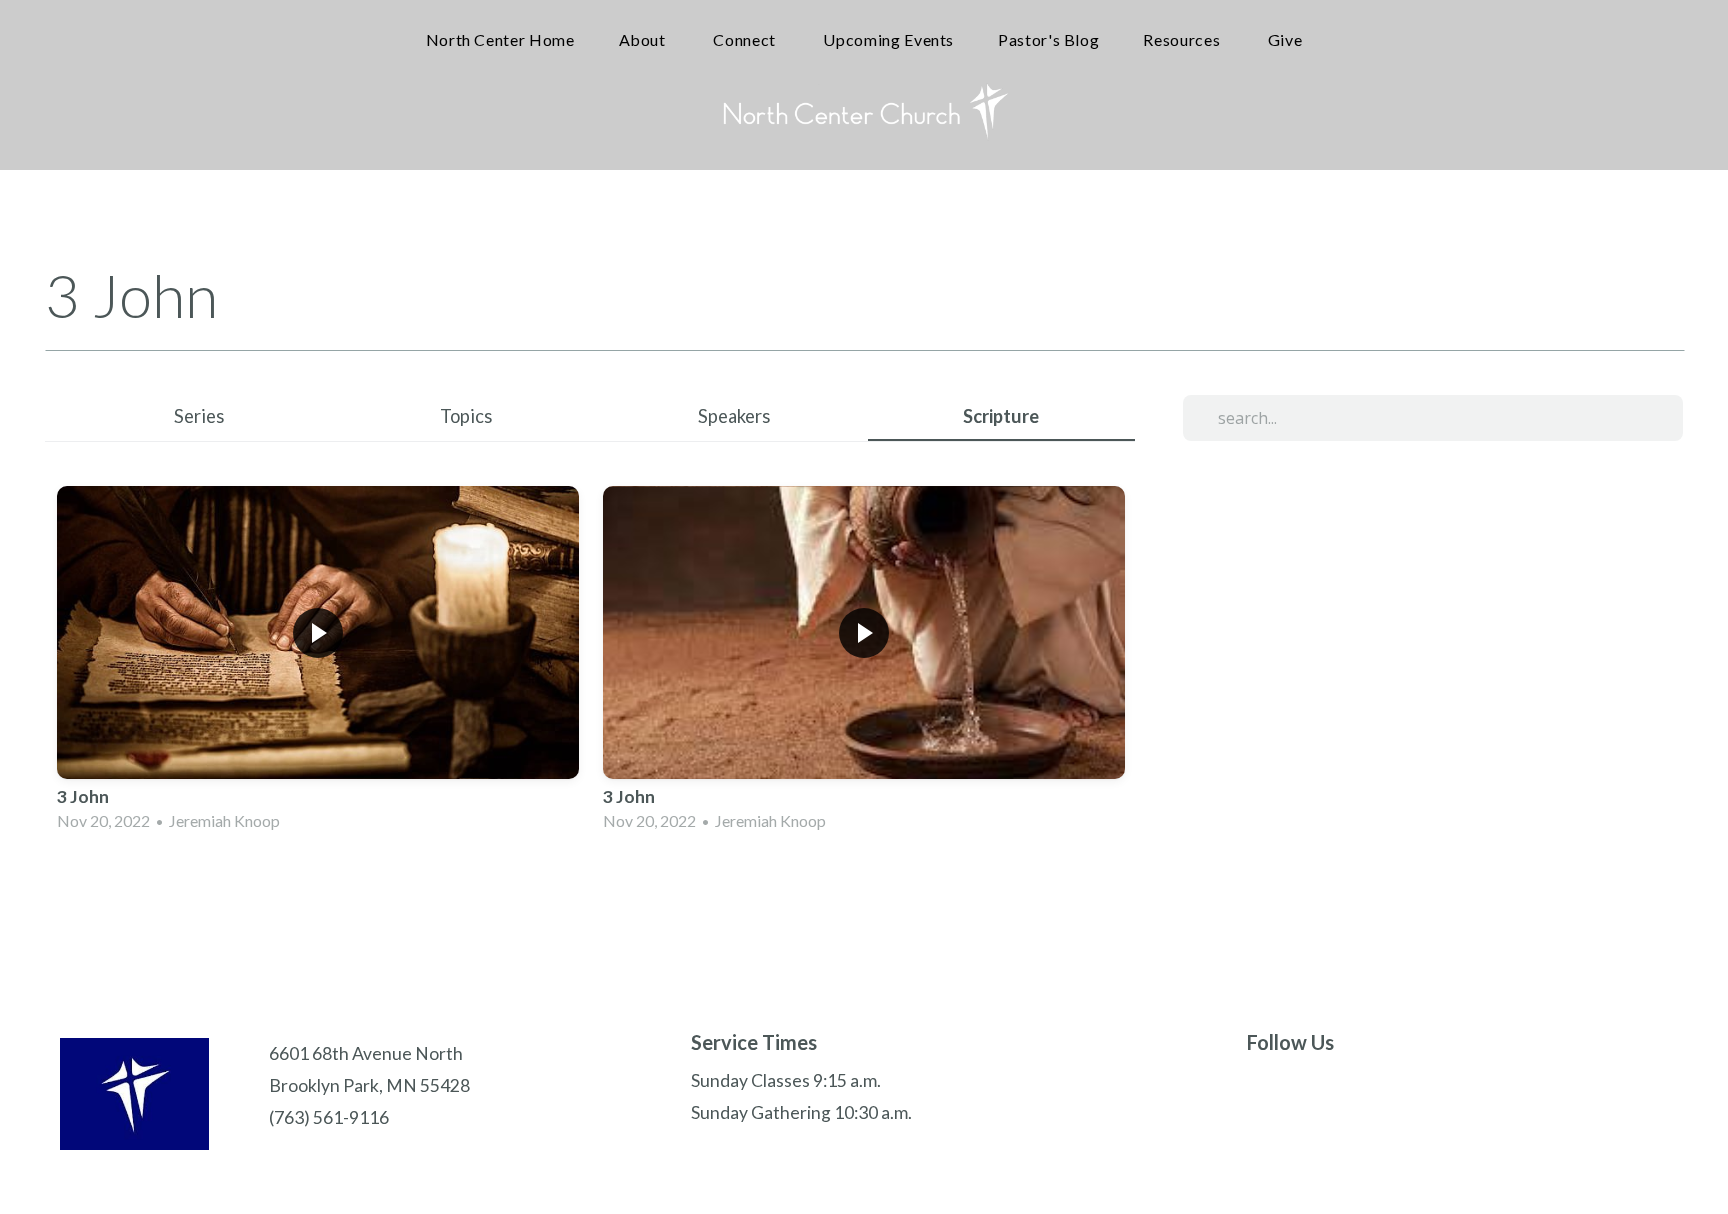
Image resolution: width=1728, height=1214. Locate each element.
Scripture (1001, 416)
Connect (746, 39)
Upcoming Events (888, 39)
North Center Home (500, 39)
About (644, 39)
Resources (1183, 39)
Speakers (734, 416)
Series (199, 416)
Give (1285, 39)
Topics (466, 416)
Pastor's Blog (1048, 39)
